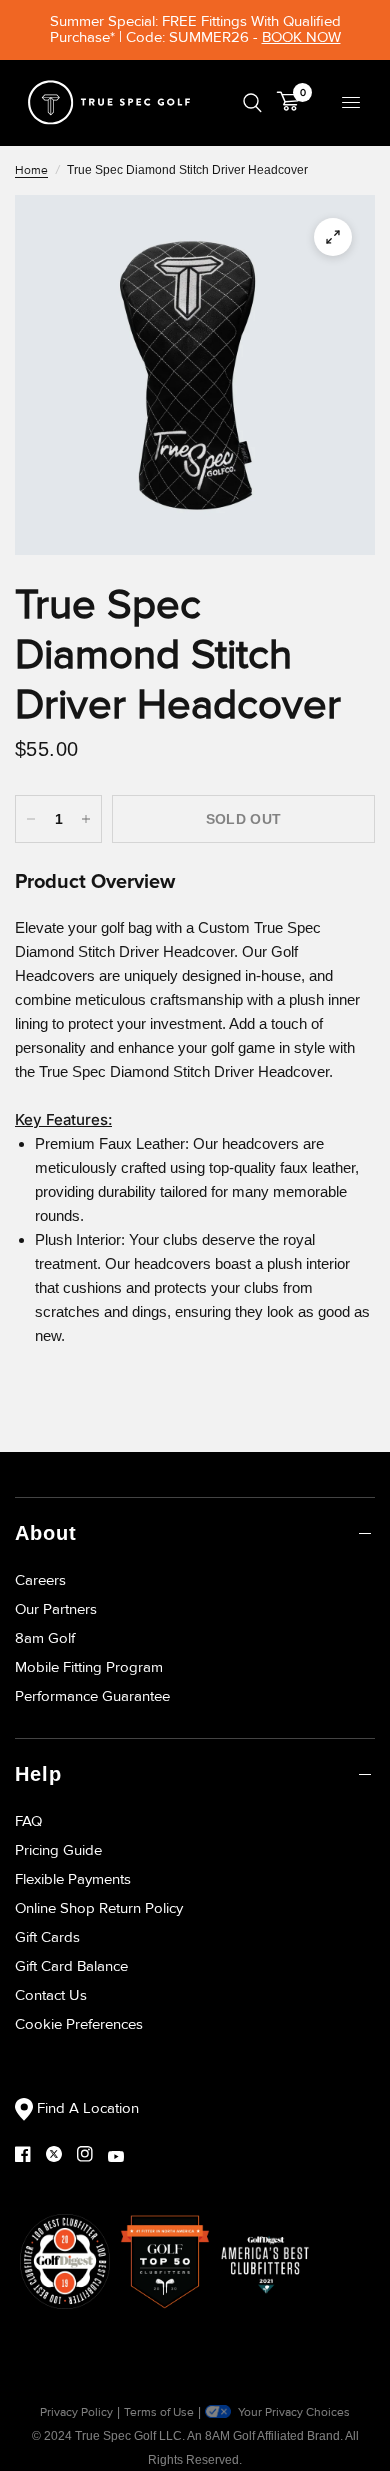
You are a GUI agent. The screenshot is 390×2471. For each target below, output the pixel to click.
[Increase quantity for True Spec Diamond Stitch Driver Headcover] (86, 819)
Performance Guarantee (92, 1696)
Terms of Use (159, 2412)
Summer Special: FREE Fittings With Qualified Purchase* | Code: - (195, 29)
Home (31, 170)
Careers (40, 1580)
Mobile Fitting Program (89, 1667)
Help (38, 1774)
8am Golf (45, 1638)
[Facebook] (30, 2154)
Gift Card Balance (71, 1966)
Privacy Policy (76, 2412)
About (46, 1533)
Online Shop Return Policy (99, 1908)
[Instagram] (92, 2154)
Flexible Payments (73, 1879)
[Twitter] (61, 2154)
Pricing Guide (58, 1850)
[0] (284, 102)
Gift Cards (47, 1937)
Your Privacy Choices (292, 2412)
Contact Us (51, 1995)
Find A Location (86, 2108)
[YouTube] (123, 2156)
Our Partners (56, 1609)
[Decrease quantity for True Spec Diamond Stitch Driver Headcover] (31, 819)
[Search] (252, 102)
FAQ (28, 1821)
